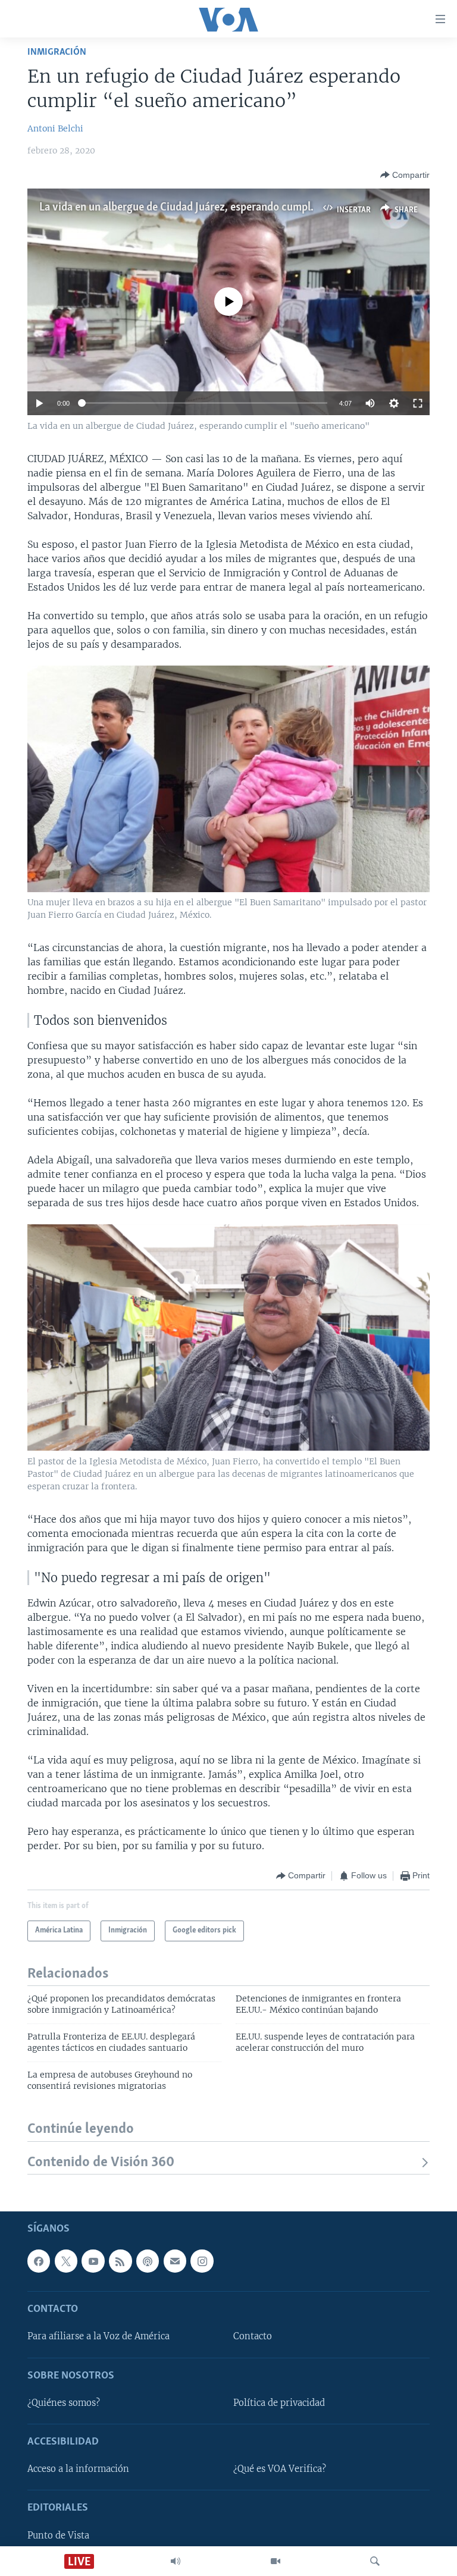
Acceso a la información (78, 2469)
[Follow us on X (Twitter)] (66, 2261)
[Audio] (176, 2561)
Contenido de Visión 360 (101, 2162)
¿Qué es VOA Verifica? (280, 2469)
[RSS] (120, 2261)
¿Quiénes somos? (64, 2403)
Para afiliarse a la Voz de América (98, 2336)
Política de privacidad (279, 2403)
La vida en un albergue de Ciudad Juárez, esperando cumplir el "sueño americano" (227, 208)
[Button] (405, 175)
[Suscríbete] (175, 2261)
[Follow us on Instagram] (202, 2261)
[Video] (276, 2561)
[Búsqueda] (375, 2561)
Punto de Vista (58, 2536)
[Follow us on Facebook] (39, 2261)
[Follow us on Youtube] (93, 2261)
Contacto (253, 2336)
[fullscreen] (418, 403)
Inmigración (57, 52)
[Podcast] (148, 2261)
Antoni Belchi (55, 128)
